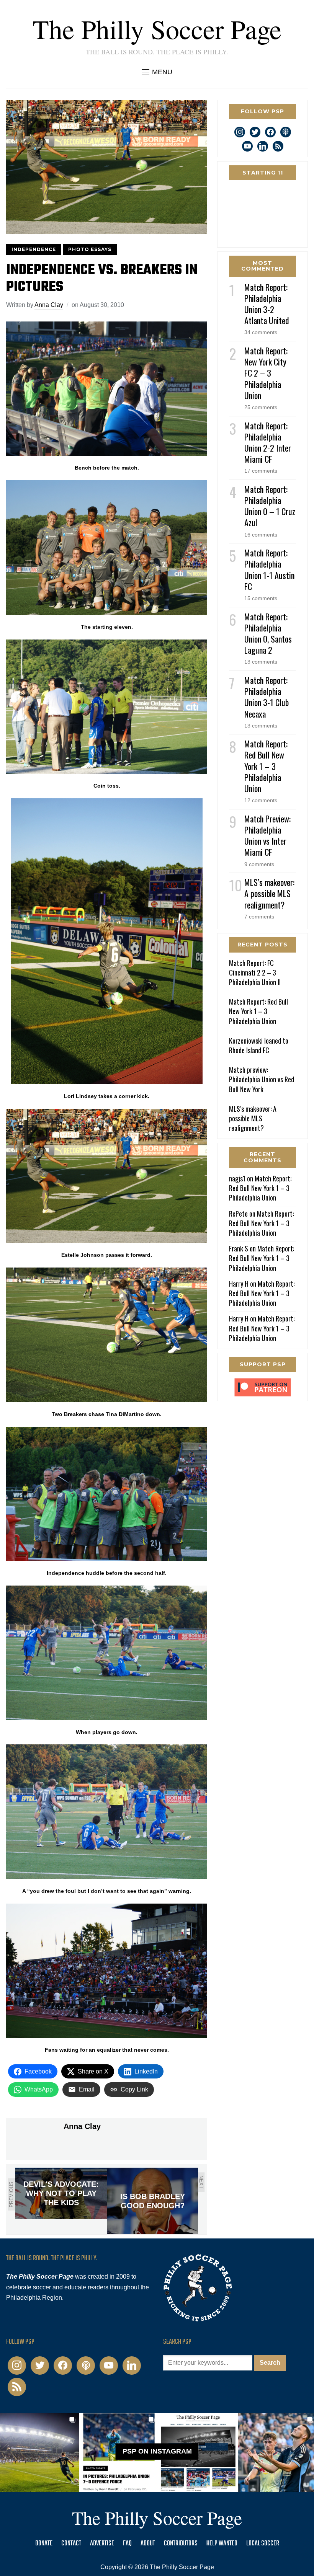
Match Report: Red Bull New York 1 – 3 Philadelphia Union (266, 766)
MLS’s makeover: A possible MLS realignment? (269, 893)
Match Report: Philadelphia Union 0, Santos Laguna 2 (268, 633)
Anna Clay (49, 305)
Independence (34, 249)
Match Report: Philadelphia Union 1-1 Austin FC (269, 569)
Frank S (239, 1248)
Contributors (181, 2544)
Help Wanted (222, 2544)
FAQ (127, 2544)
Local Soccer (263, 2544)
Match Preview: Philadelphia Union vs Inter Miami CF (267, 835)
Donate (44, 2544)
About (148, 2544)
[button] (157, 72)
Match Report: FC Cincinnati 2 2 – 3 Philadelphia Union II (255, 972)
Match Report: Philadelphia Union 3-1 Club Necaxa (267, 697)
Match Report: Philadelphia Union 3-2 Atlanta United (267, 304)
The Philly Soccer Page (157, 29)
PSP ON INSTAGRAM (157, 2451)
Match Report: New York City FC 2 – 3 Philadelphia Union (266, 373)
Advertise (102, 2544)
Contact (71, 2544)
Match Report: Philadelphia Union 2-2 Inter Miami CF (268, 442)
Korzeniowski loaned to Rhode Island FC (259, 1045)
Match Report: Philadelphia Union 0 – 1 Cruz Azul (270, 506)
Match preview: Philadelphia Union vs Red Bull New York (262, 1079)
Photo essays (90, 249)
